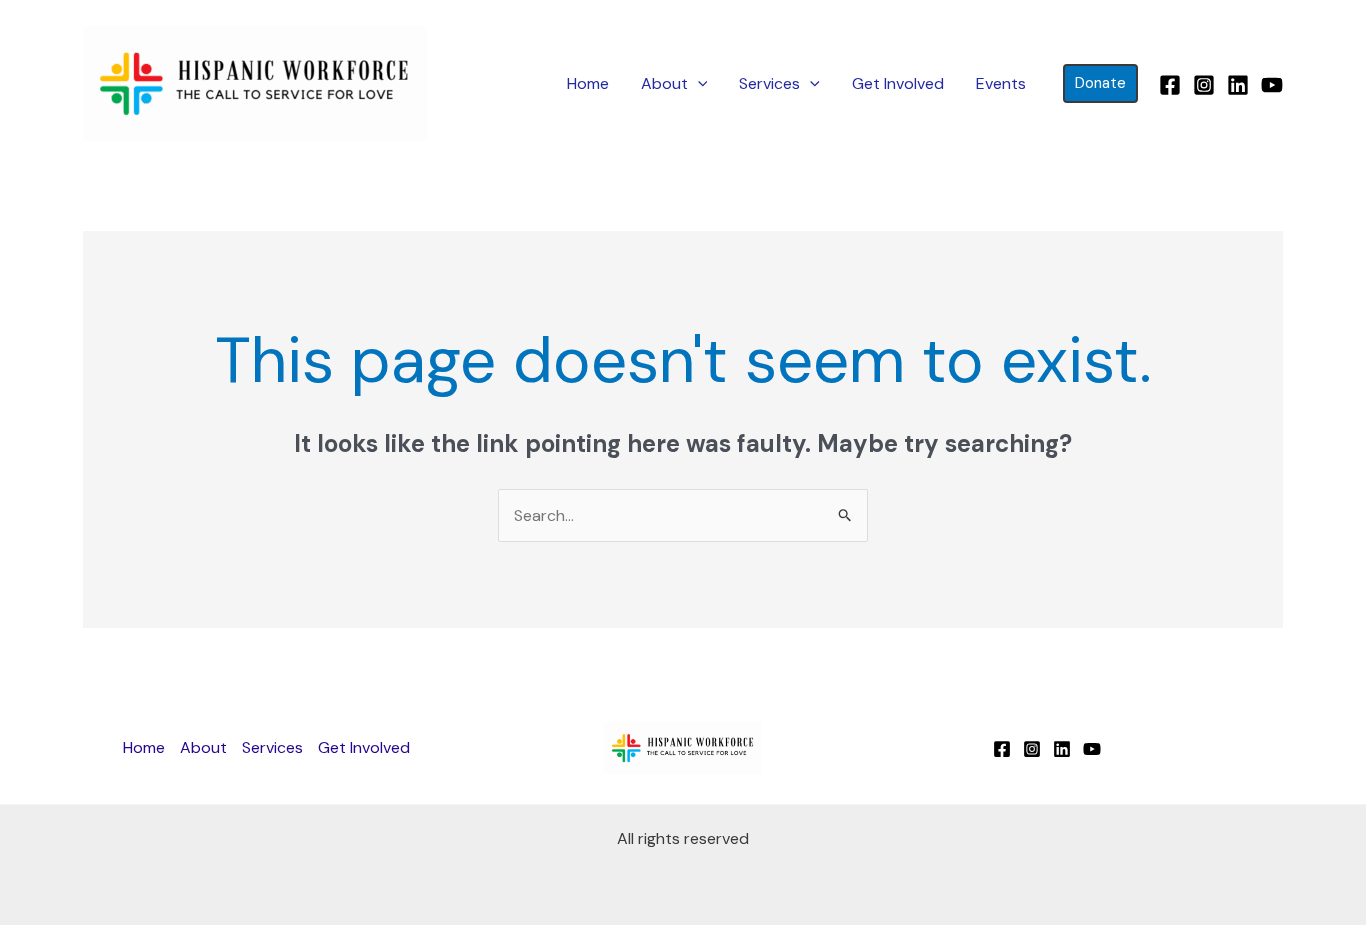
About (664, 83)
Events (1001, 83)
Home (588, 83)
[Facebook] (1170, 85)
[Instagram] (1204, 85)
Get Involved (898, 83)
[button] (698, 84)
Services (769, 83)
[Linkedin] (1238, 85)
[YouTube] (1272, 85)
